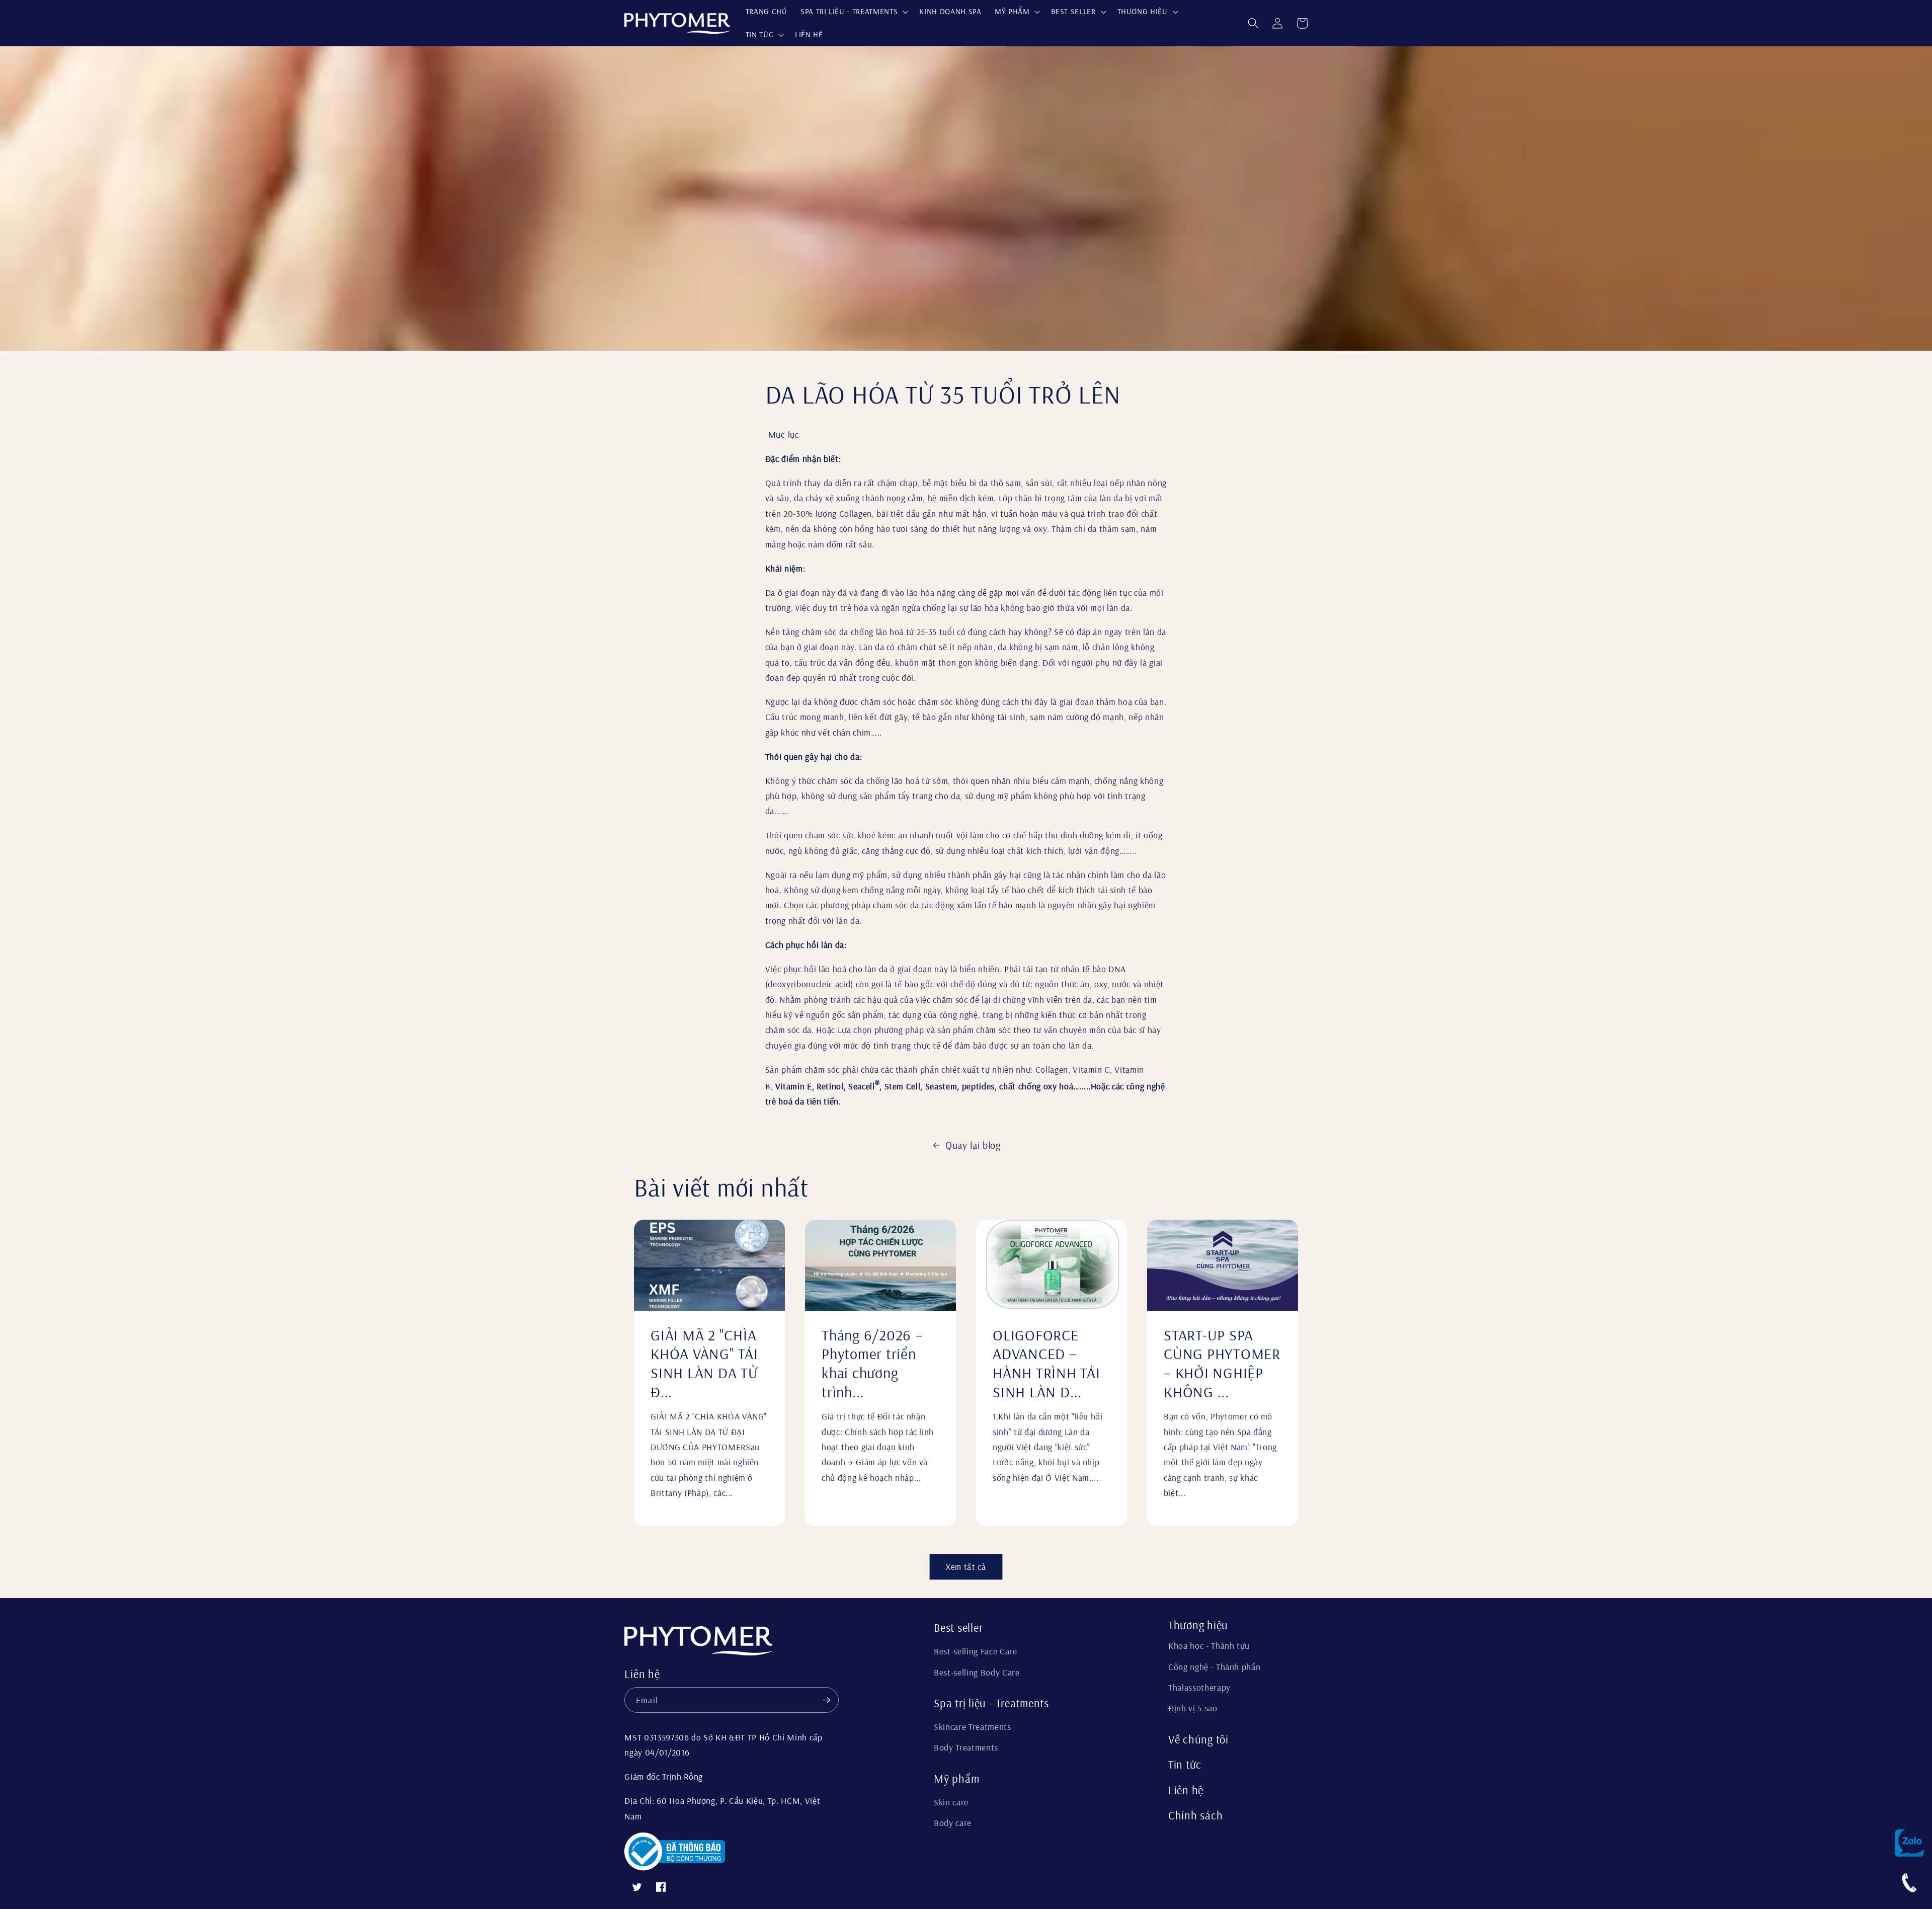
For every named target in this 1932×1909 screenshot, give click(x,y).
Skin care (951, 1802)
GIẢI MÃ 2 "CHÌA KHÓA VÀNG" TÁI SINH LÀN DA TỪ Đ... (704, 1364)
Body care (953, 1822)
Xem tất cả (966, 1567)
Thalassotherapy (1199, 1687)
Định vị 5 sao (1193, 1708)
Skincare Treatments (973, 1726)
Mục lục (784, 434)
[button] (853, 12)
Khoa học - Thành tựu (1209, 1645)
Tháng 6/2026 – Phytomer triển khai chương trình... (872, 1364)
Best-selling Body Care (977, 1672)
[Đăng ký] (826, 1700)
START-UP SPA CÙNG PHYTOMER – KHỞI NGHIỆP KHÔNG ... (1222, 1364)
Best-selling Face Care (976, 1651)
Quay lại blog (973, 1145)
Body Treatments (966, 1747)
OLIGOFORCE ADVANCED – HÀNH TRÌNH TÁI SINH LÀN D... (1046, 1364)
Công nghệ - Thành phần (1215, 1666)
